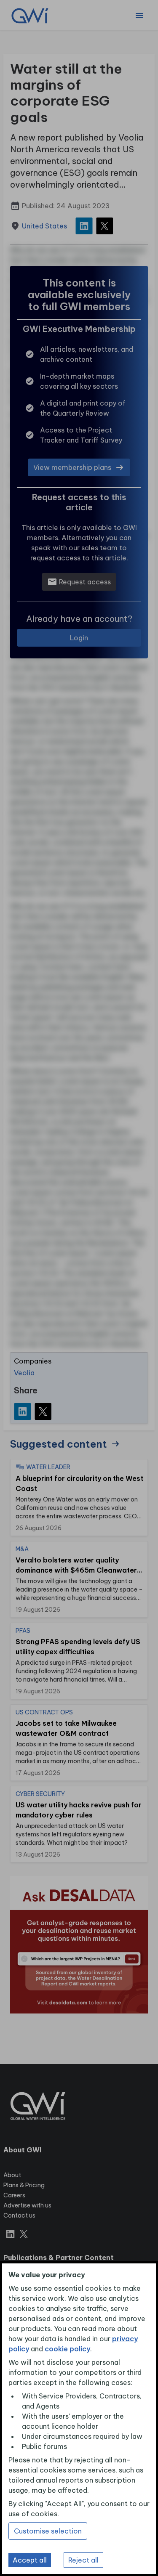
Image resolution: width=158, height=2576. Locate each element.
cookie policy (67, 2349)
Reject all (83, 2560)
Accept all (30, 2560)
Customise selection (48, 2531)
